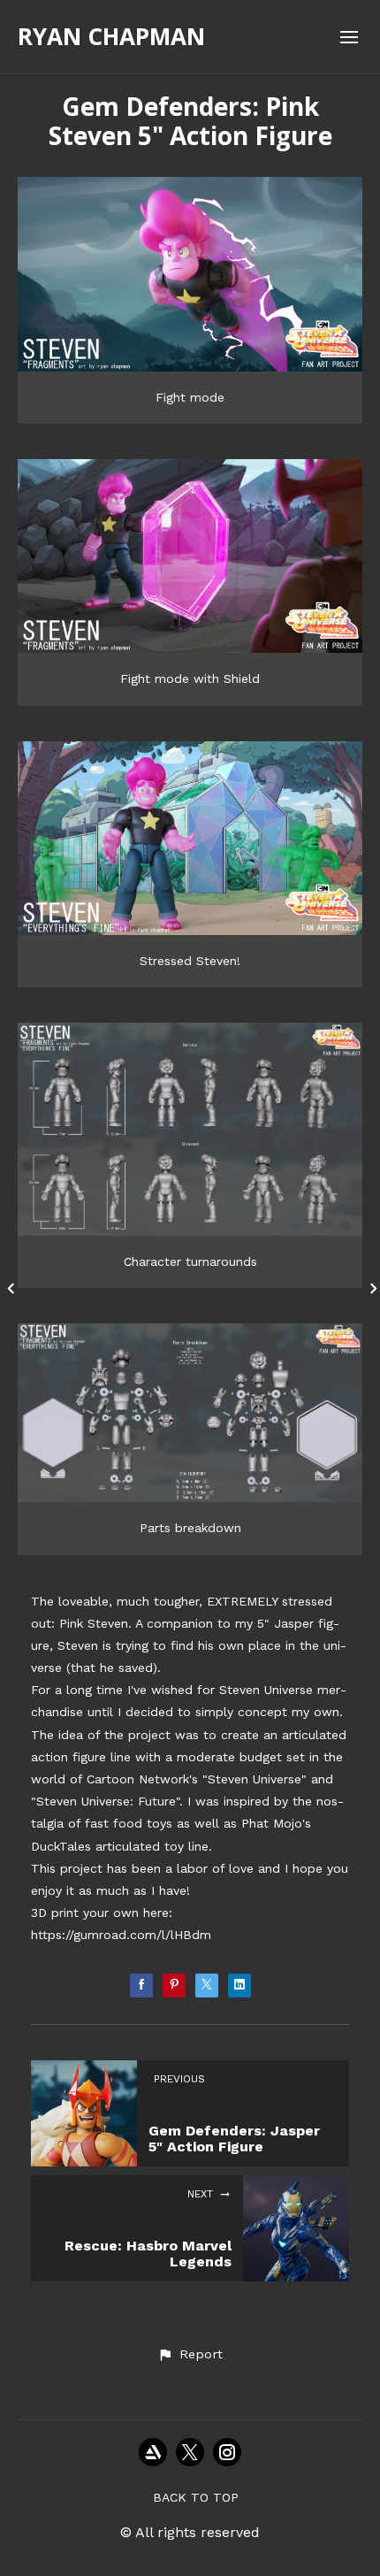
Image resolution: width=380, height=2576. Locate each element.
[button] (190, 2355)
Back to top (196, 2497)
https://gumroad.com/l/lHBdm (121, 1935)
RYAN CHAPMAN (111, 36)
